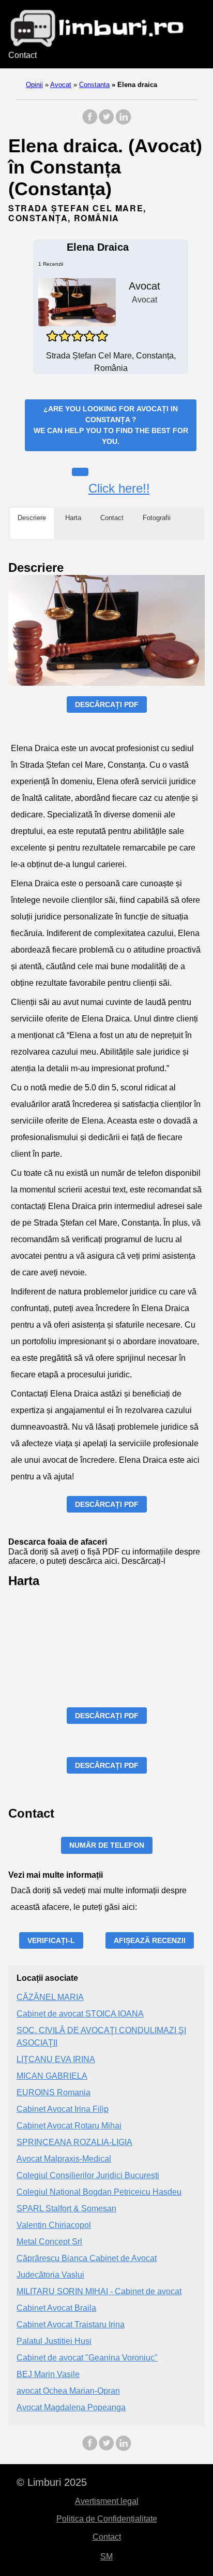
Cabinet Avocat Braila (56, 2308)
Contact (22, 55)
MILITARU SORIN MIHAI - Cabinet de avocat (99, 2291)
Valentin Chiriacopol (54, 2225)
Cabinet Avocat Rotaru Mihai (69, 2126)
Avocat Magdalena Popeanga (71, 2407)
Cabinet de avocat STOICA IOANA (80, 2014)
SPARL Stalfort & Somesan (66, 2208)
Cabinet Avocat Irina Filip (63, 2109)
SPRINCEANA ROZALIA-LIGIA (74, 2142)
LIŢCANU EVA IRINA (56, 2059)
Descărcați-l (143, 1561)
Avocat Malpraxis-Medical (64, 2159)
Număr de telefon (107, 1845)
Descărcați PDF (107, 704)
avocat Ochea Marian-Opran (68, 2391)
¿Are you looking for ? (111, 425)
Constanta (94, 85)
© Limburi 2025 (52, 2482)
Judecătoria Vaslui (50, 2275)
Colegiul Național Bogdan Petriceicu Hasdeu (99, 2192)
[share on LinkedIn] (123, 122)
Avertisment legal (107, 2501)
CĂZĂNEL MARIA (50, 1997)
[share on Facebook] (90, 122)
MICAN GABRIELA (52, 2076)
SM (106, 2557)
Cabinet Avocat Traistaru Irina (71, 2325)
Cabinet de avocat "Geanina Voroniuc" (87, 2358)
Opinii (34, 85)
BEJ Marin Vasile (48, 2374)
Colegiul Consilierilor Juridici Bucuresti (88, 2175)
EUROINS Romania (54, 2092)
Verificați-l (51, 1940)
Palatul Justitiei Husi (54, 2341)
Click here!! (119, 488)
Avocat (61, 85)
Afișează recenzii (150, 1940)
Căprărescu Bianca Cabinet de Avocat (87, 2258)
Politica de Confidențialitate (107, 2519)
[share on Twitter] (106, 122)
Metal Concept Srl (49, 2242)
